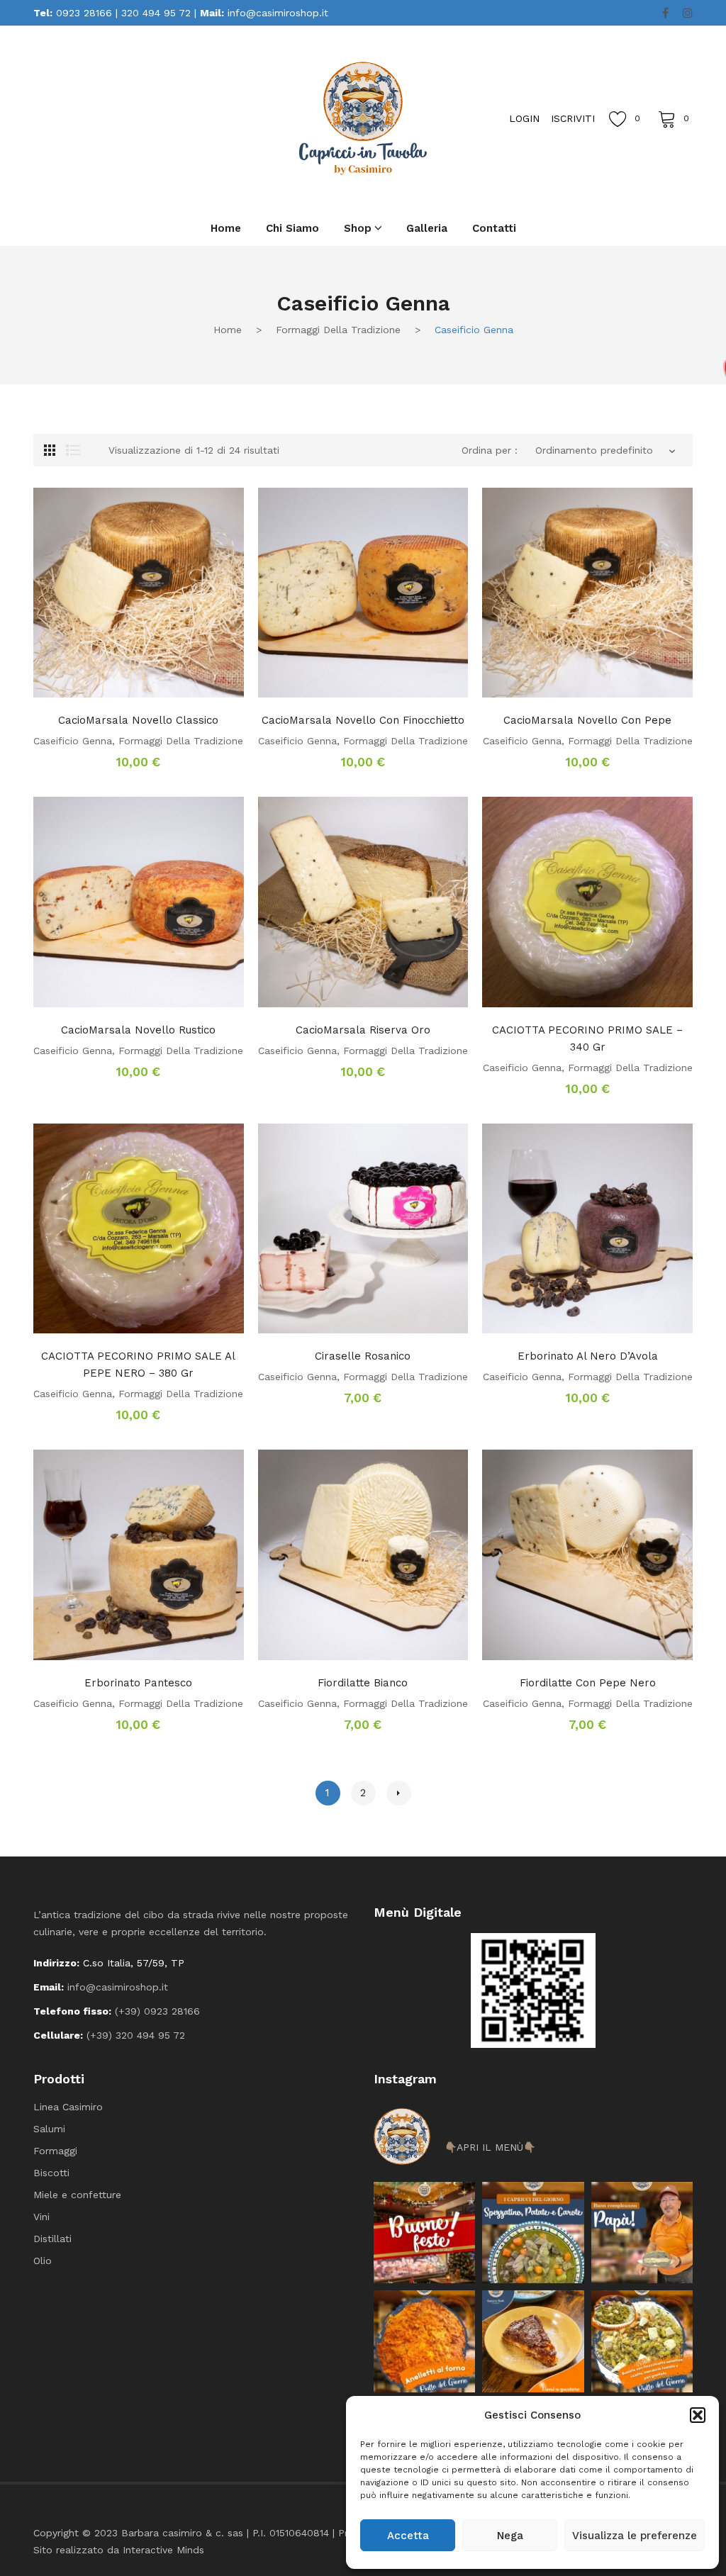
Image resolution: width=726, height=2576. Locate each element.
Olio (43, 2261)
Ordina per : (490, 450)
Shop (358, 228)
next (399, 1793)
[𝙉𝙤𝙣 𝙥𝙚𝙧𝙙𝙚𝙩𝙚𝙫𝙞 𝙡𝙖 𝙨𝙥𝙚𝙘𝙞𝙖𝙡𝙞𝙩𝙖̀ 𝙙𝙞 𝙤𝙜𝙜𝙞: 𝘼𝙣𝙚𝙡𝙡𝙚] (424, 2341)
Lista (73, 450)
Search (161, 118)
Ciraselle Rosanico (363, 1356)
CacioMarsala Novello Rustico (138, 1030)
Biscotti (51, 2173)
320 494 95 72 (156, 13)
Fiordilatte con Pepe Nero (588, 1683)
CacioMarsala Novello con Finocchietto (363, 720)
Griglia (50, 450)
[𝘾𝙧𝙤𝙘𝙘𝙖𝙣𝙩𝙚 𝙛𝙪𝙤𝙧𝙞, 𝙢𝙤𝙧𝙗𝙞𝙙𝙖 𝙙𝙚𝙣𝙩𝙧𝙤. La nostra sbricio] (533, 2341)
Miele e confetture (77, 2195)
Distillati (52, 2239)
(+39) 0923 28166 (157, 2011)
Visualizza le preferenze (635, 2536)
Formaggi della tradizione (338, 330)
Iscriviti (573, 118)
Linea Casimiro (68, 2107)
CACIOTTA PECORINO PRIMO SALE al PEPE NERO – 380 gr (138, 1365)
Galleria (427, 228)
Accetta (408, 2536)
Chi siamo (292, 228)
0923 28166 (84, 13)
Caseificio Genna (73, 741)
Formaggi (55, 2151)
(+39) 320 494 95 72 (136, 2035)
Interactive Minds (163, 2550)
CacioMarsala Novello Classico (138, 720)
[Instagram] (688, 13)
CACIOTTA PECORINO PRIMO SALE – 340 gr (587, 1038)
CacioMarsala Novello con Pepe (587, 720)
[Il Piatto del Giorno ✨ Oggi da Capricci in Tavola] (642, 2341)
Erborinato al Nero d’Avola (588, 1356)
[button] (698, 2415)
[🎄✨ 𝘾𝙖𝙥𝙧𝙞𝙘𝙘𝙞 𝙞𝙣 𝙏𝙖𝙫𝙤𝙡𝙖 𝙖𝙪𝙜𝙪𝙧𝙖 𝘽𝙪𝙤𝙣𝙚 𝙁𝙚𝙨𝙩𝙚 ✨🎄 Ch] (424, 2233)
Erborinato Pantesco (138, 1683)
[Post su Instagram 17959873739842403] (642, 2233)
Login (524, 118)
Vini (41, 2217)
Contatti (494, 228)
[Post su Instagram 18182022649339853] (533, 2233)
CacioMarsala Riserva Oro (363, 1030)
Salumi (49, 2129)
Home (226, 228)
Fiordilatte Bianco (363, 1683)
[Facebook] (665, 13)
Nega (510, 2536)
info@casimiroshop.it (278, 13)
